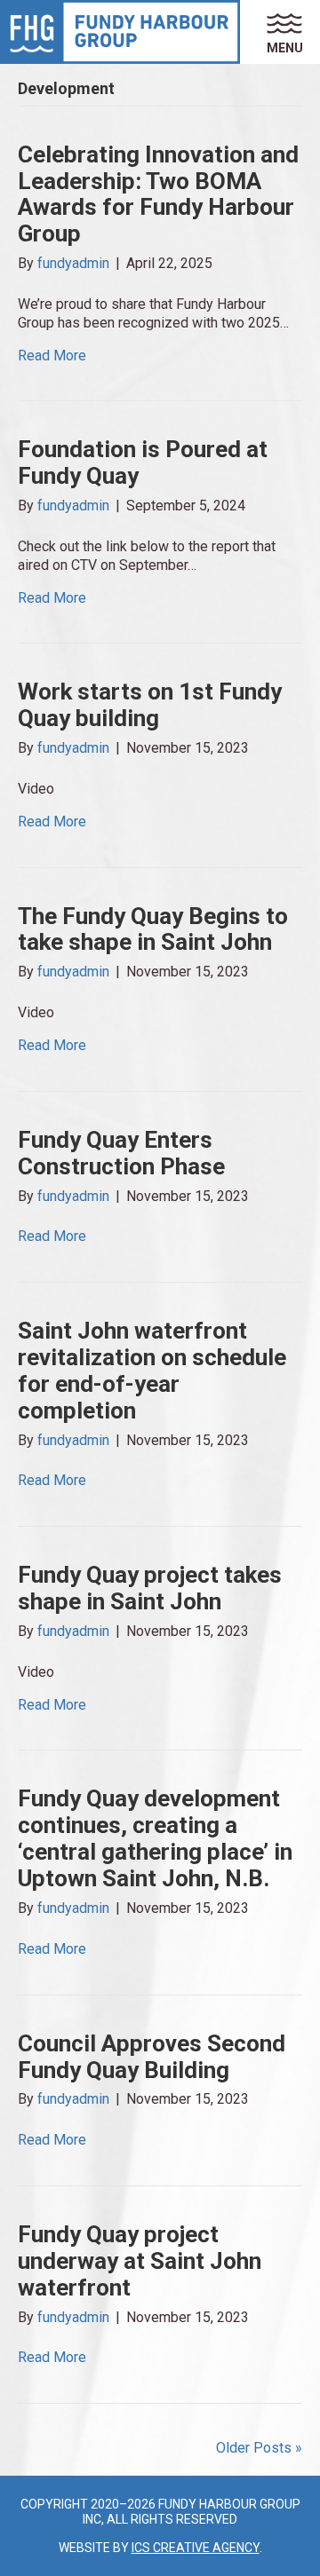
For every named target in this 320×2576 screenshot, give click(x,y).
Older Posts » (259, 2448)
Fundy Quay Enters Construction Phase (121, 1153)
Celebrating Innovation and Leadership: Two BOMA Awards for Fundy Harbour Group (158, 194)
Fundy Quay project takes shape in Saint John (150, 1588)
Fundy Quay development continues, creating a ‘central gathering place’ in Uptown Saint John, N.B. (155, 1838)
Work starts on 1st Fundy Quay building (150, 705)
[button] (293, 32)
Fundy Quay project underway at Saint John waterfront (140, 2261)
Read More (52, 356)
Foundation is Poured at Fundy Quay (143, 462)
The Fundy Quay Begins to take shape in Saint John (153, 929)
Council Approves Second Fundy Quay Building (152, 2057)
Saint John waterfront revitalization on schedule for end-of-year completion (152, 1371)
